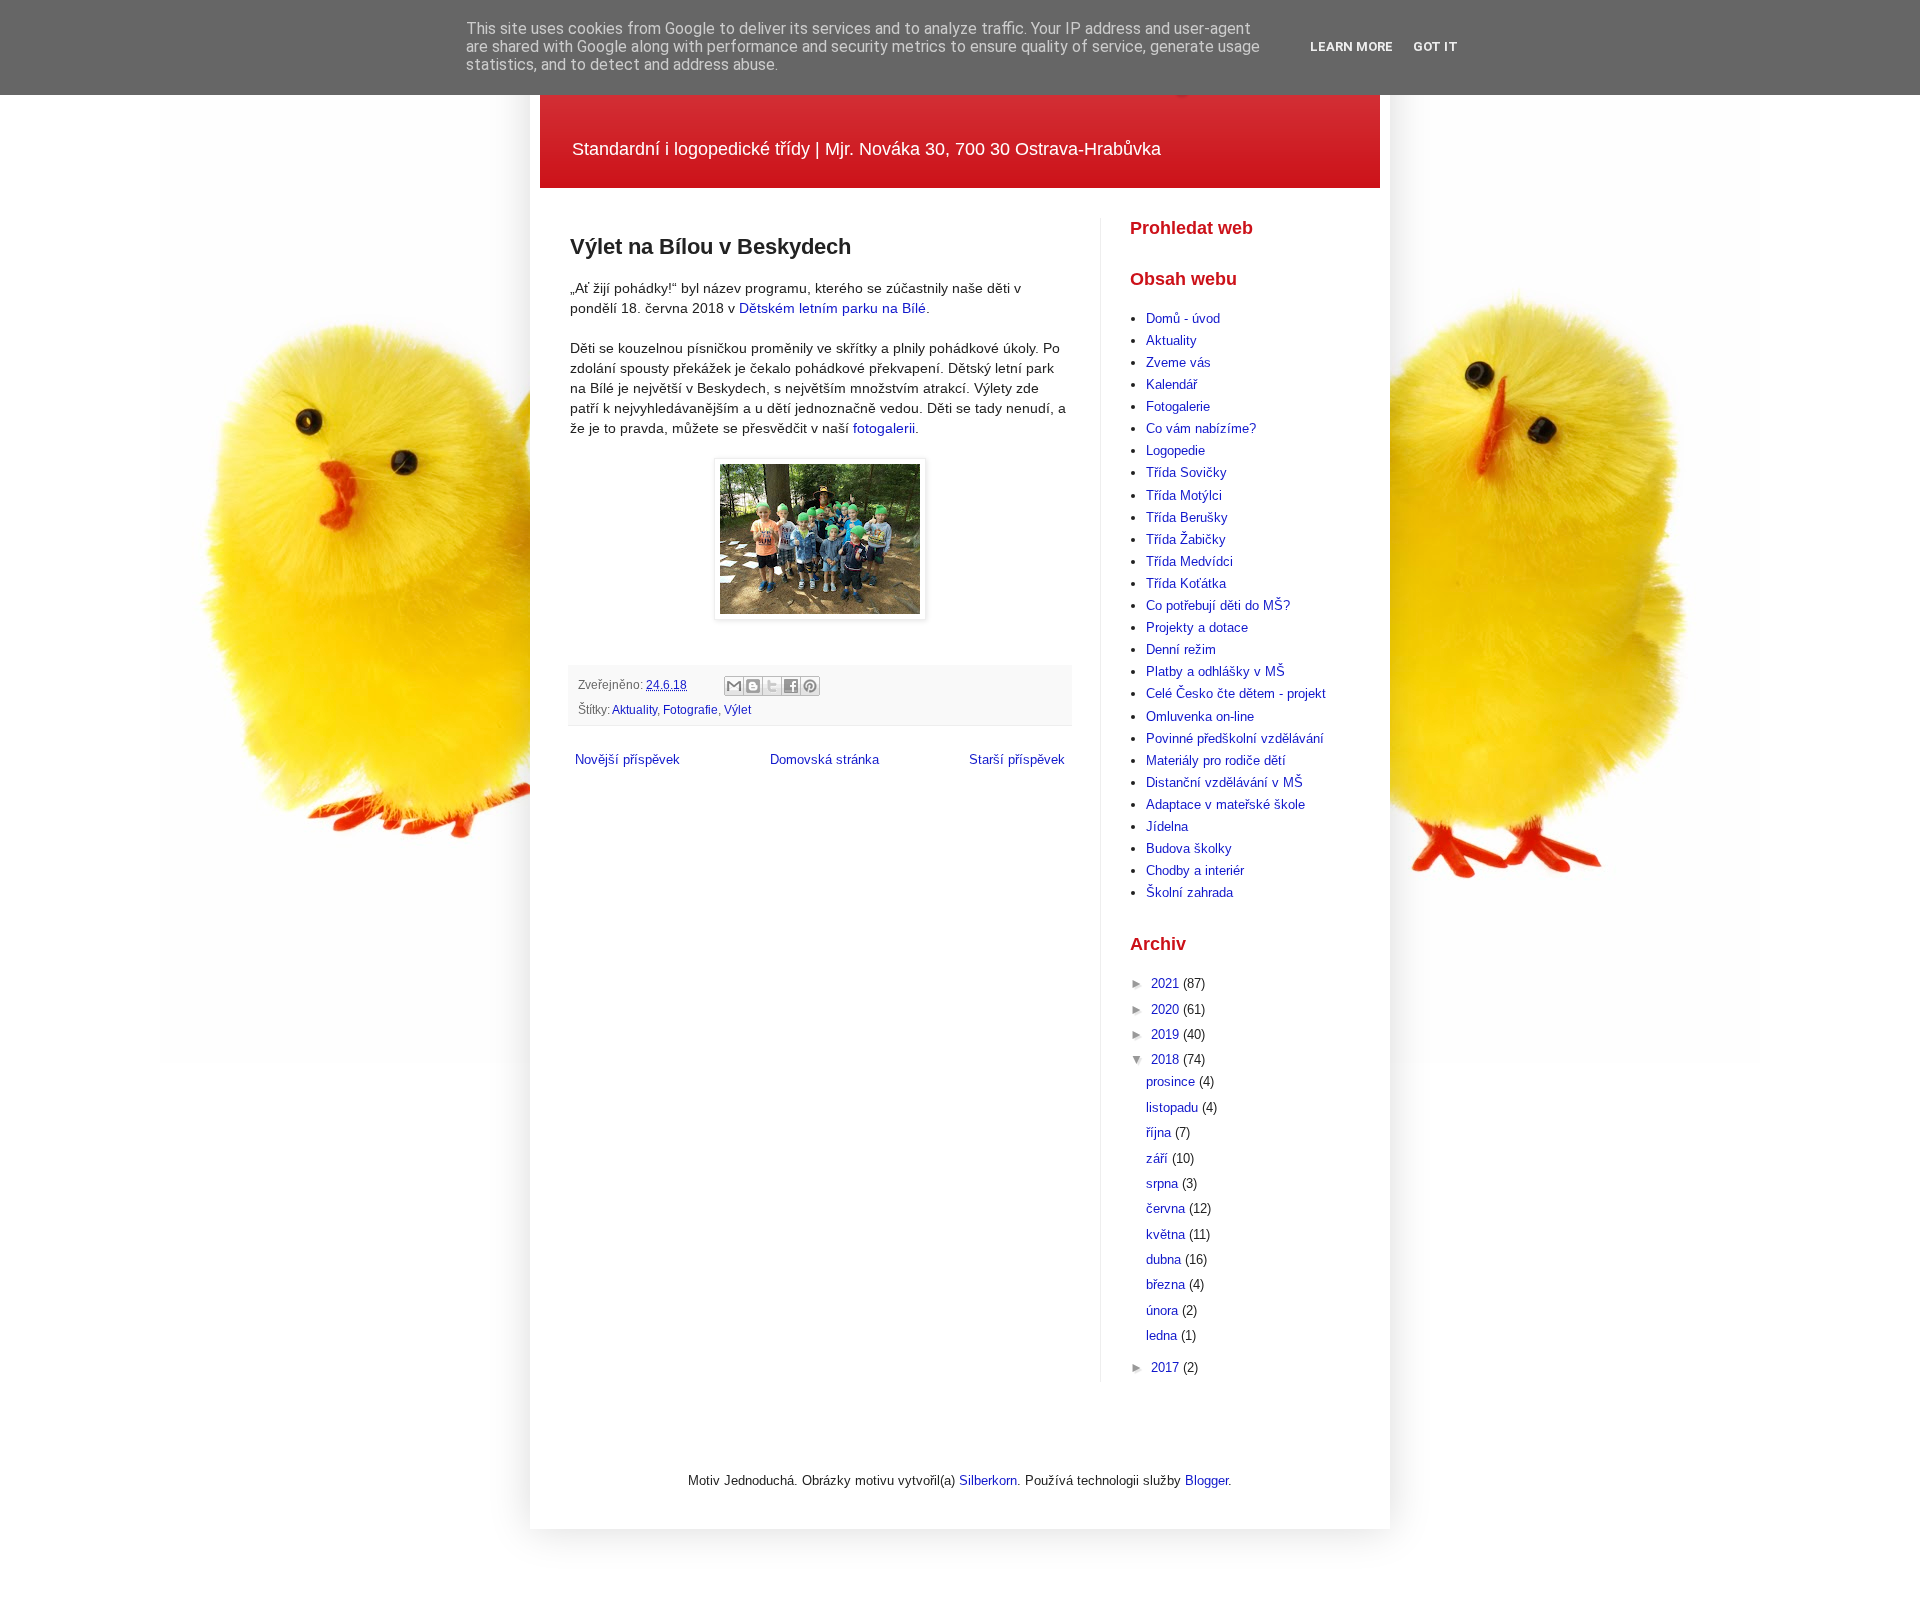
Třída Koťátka (1186, 583)
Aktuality (634, 709)
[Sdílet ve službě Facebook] (791, 686)
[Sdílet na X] (772, 686)
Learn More (1351, 46)
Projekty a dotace (1197, 627)
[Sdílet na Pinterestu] (810, 686)
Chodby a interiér (1195, 870)
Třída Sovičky (1186, 472)
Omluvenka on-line (1200, 716)
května (1167, 1234)
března (1167, 1284)
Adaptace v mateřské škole (1225, 804)
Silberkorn (988, 1480)
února (1164, 1310)
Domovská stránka (824, 759)
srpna (1164, 1183)
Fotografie (690, 709)
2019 (1167, 1034)
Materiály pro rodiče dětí (1216, 760)
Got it (1435, 46)
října (1160, 1132)
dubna (1165, 1259)
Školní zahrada (1189, 892)
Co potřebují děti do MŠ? (1218, 605)
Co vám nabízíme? (1201, 428)
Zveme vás (1178, 362)
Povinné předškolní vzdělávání (1235, 738)
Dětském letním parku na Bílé (832, 308)
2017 (1167, 1367)
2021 (1167, 983)
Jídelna (1167, 826)
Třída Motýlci (1184, 495)
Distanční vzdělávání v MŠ (1224, 782)
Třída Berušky (1187, 517)
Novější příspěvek (627, 759)
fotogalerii (884, 428)
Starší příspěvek (1017, 759)
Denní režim (1181, 649)
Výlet (737, 709)
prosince (1172, 1081)
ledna (1163, 1335)
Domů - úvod (1183, 318)
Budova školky (1189, 848)
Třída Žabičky (1186, 539)
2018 (1167, 1059)
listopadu (1174, 1107)
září (1159, 1158)
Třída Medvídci (1189, 561)
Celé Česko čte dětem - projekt (1236, 693)
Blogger (1206, 1480)
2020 (1167, 1009)
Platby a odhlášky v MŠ (1215, 671)
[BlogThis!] (753, 686)
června (1167, 1208)
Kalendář (1171, 384)
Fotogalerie (1178, 406)
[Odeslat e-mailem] (734, 686)
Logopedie (1175, 450)
